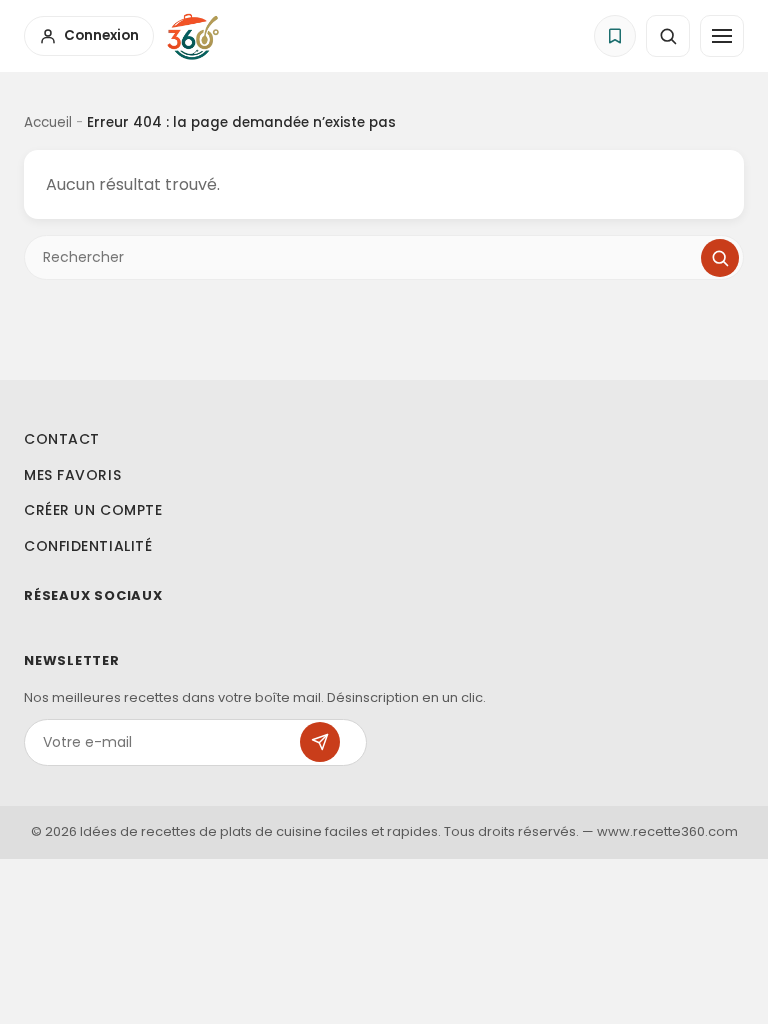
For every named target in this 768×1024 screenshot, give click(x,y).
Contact (62, 439)
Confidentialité (88, 546)
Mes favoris (72, 475)
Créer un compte (93, 510)
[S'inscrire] (320, 742)
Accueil (48, 122)
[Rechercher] (720, 258)
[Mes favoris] (615, 36)
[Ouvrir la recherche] (668, 36)
